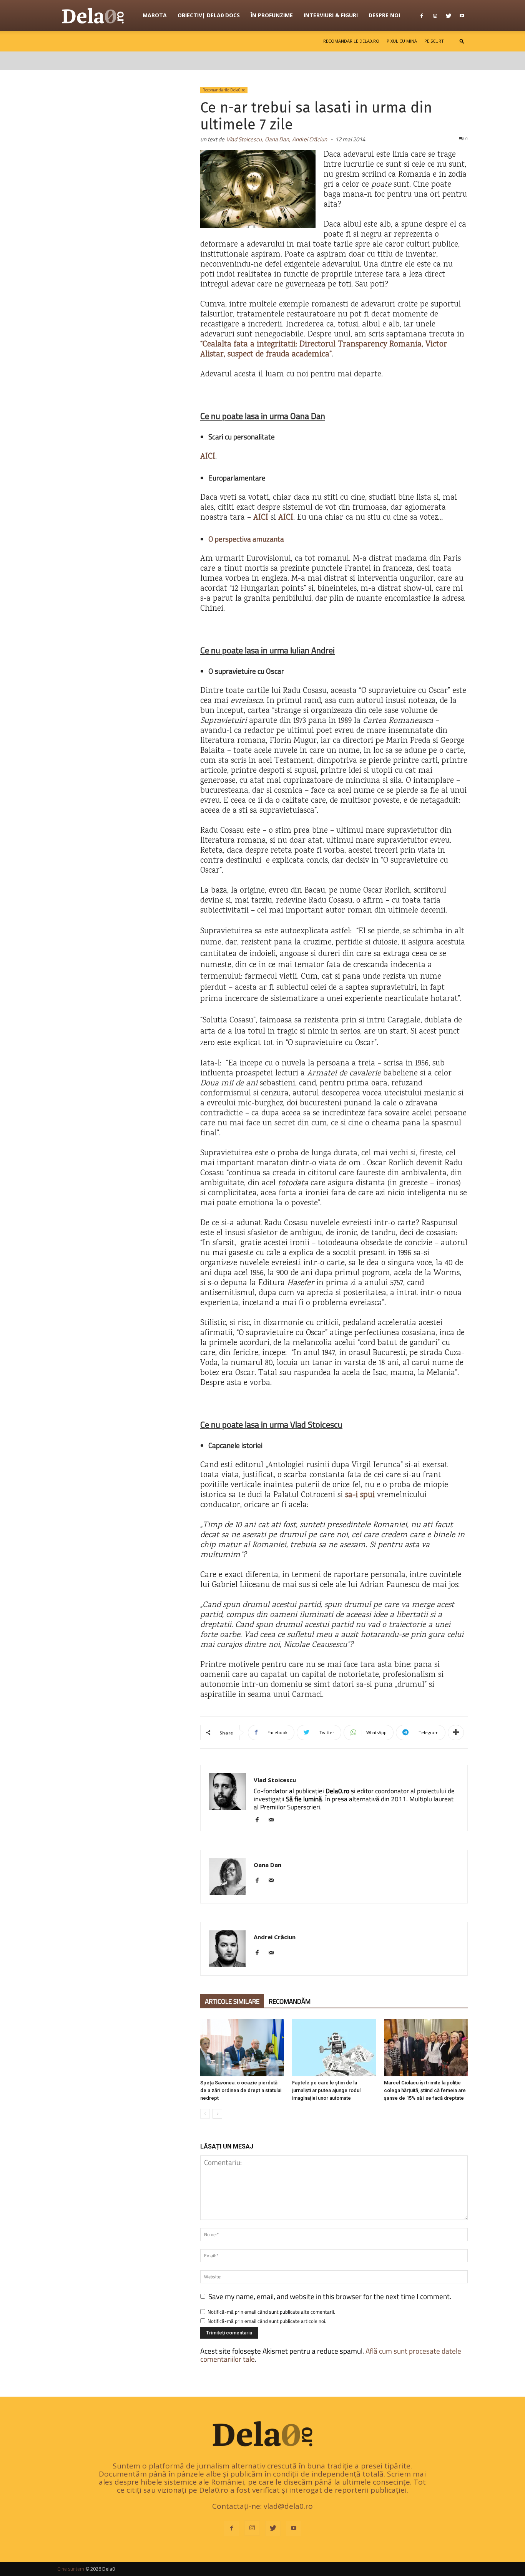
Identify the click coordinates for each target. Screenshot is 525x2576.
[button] (462, 41)
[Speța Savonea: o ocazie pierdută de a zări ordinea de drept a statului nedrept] (242, 2048)
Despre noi (384, 15)
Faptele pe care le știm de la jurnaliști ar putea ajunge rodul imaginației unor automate (326, 2090)
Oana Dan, (277, 139)
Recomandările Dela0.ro (351, 41)
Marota (155, 15)
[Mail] (274, 1820)
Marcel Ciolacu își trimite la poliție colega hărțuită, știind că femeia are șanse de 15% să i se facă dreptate (425, 2090)
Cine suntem (71, 2569)
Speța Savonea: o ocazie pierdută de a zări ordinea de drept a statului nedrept (241, 2090)
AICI (261, 518)
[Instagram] (435, 15)
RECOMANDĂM (290, 2001)
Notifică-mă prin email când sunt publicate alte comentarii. (271, 2312)
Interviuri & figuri (331, 15)
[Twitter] (449, 15)
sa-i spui (360, 1495)
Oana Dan (267, 1865)
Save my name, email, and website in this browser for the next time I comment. (330, 2296)
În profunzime (272, 15)
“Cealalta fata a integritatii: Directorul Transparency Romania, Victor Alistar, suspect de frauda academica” (324, 350)
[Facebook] (422, 15)
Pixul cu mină (402, 41)
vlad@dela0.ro (288, 2506)
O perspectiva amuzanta (246, 539)
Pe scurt (434, 41)
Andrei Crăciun (310, 139)
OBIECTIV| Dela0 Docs (209, 15)
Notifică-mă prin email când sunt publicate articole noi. (267, 2321)
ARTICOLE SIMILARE (232, 2001)
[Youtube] (462, 15)
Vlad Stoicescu (275, 1780)
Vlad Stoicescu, (245, 139)
